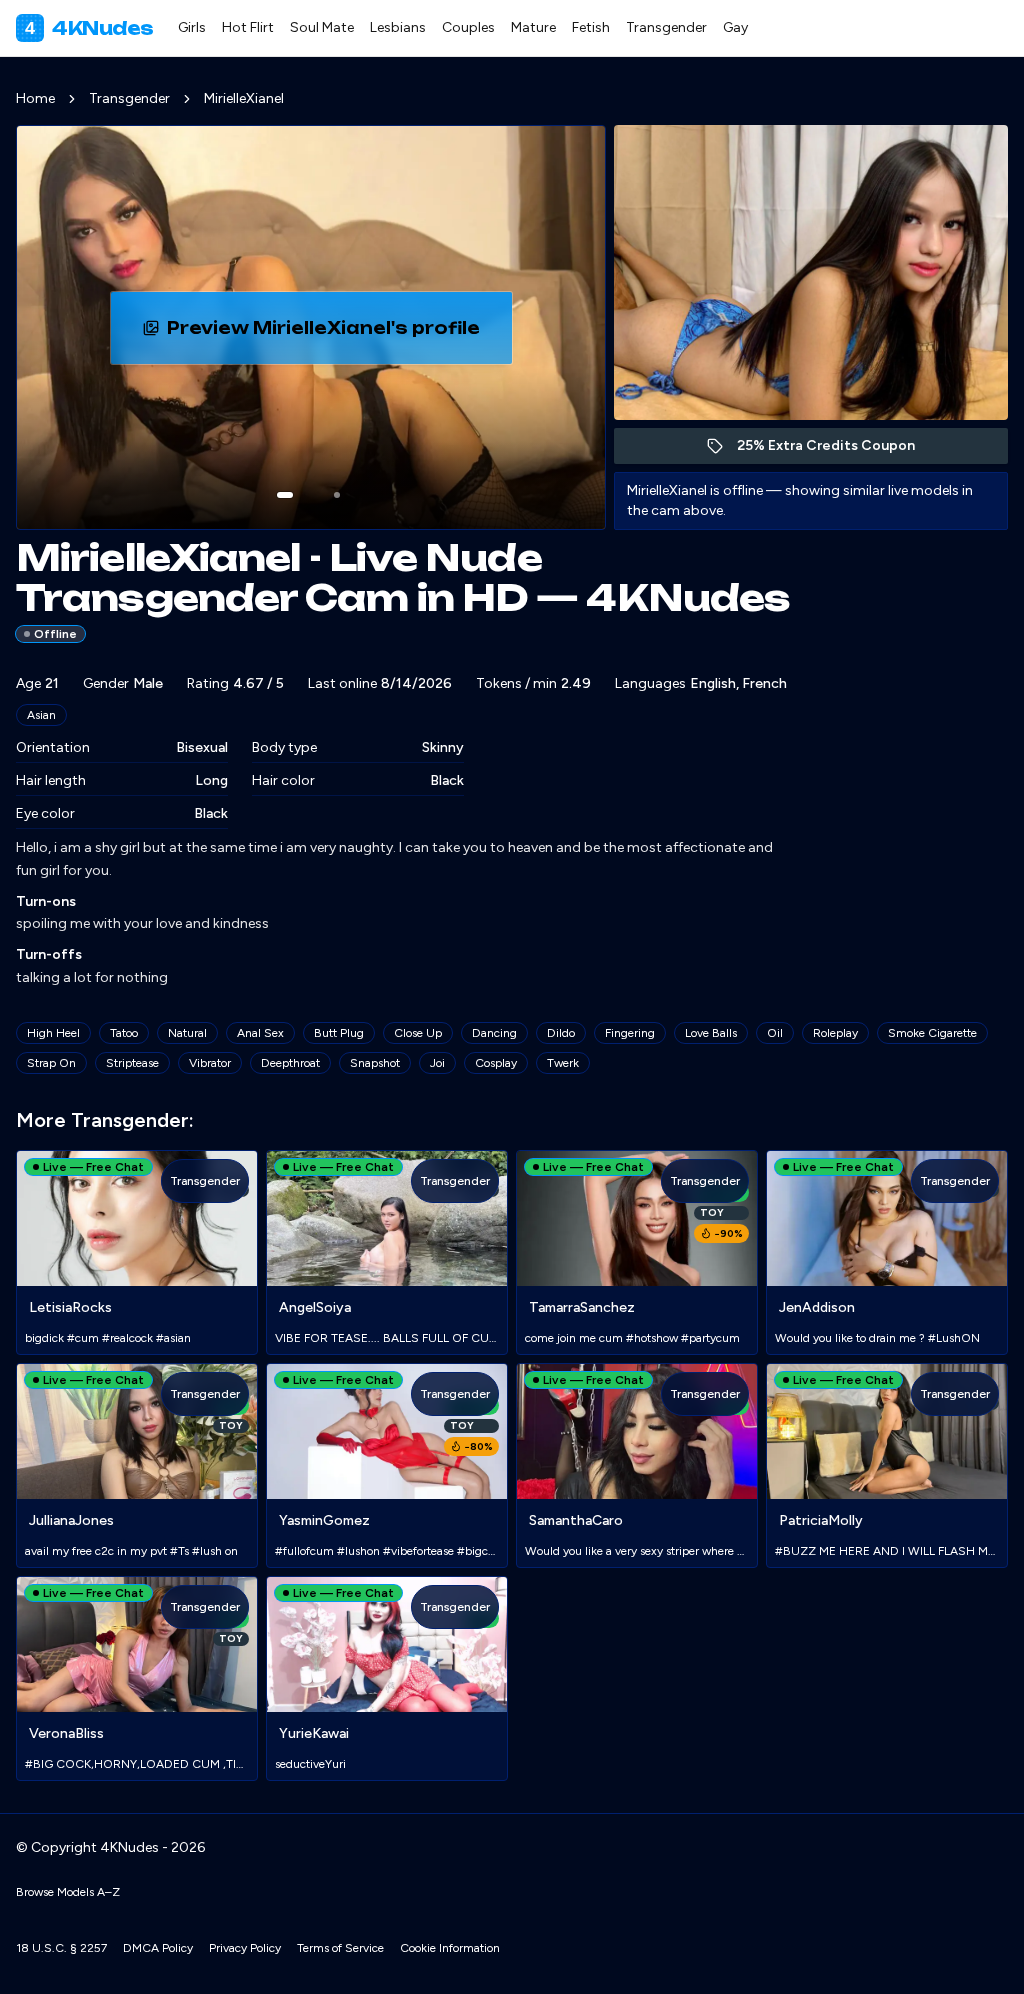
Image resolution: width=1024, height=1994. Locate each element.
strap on (51, 1063)
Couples (468, 27)
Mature (533, 27)
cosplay (496, 1063)
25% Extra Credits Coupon (836, 450)
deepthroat (290, 1063)
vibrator (210, 1063)
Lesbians (398, 27)
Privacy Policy (245, 1948)
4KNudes (89, 28)
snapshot (375, 1063)
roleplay (835, 1033)
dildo (561, 1033)
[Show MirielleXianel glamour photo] (337, 495)
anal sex (260, 1033)
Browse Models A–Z (68, 1892)
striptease (132, 1063)
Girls (192, 27)
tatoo (124, 1033)
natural (187, 1033)
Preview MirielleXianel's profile (333, 334)
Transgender (666, 27)
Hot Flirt (248, 27)
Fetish (591, 27)
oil (775, 1033)
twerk (563, 1063)
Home (35, 98)
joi (437, 1063)
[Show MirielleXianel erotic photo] (285, 495)
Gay (735, 27)
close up (418, 1033)
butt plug (339, 1033)
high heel (53, 1033)
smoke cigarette (932, 1033)
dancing (494, 1033)
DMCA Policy (158, 1948)
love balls (711, 1033)
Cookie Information (450, 1948)
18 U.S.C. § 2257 (61, 1948)
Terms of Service (340, 1948)
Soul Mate (322, 27)
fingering (630, 1033)
